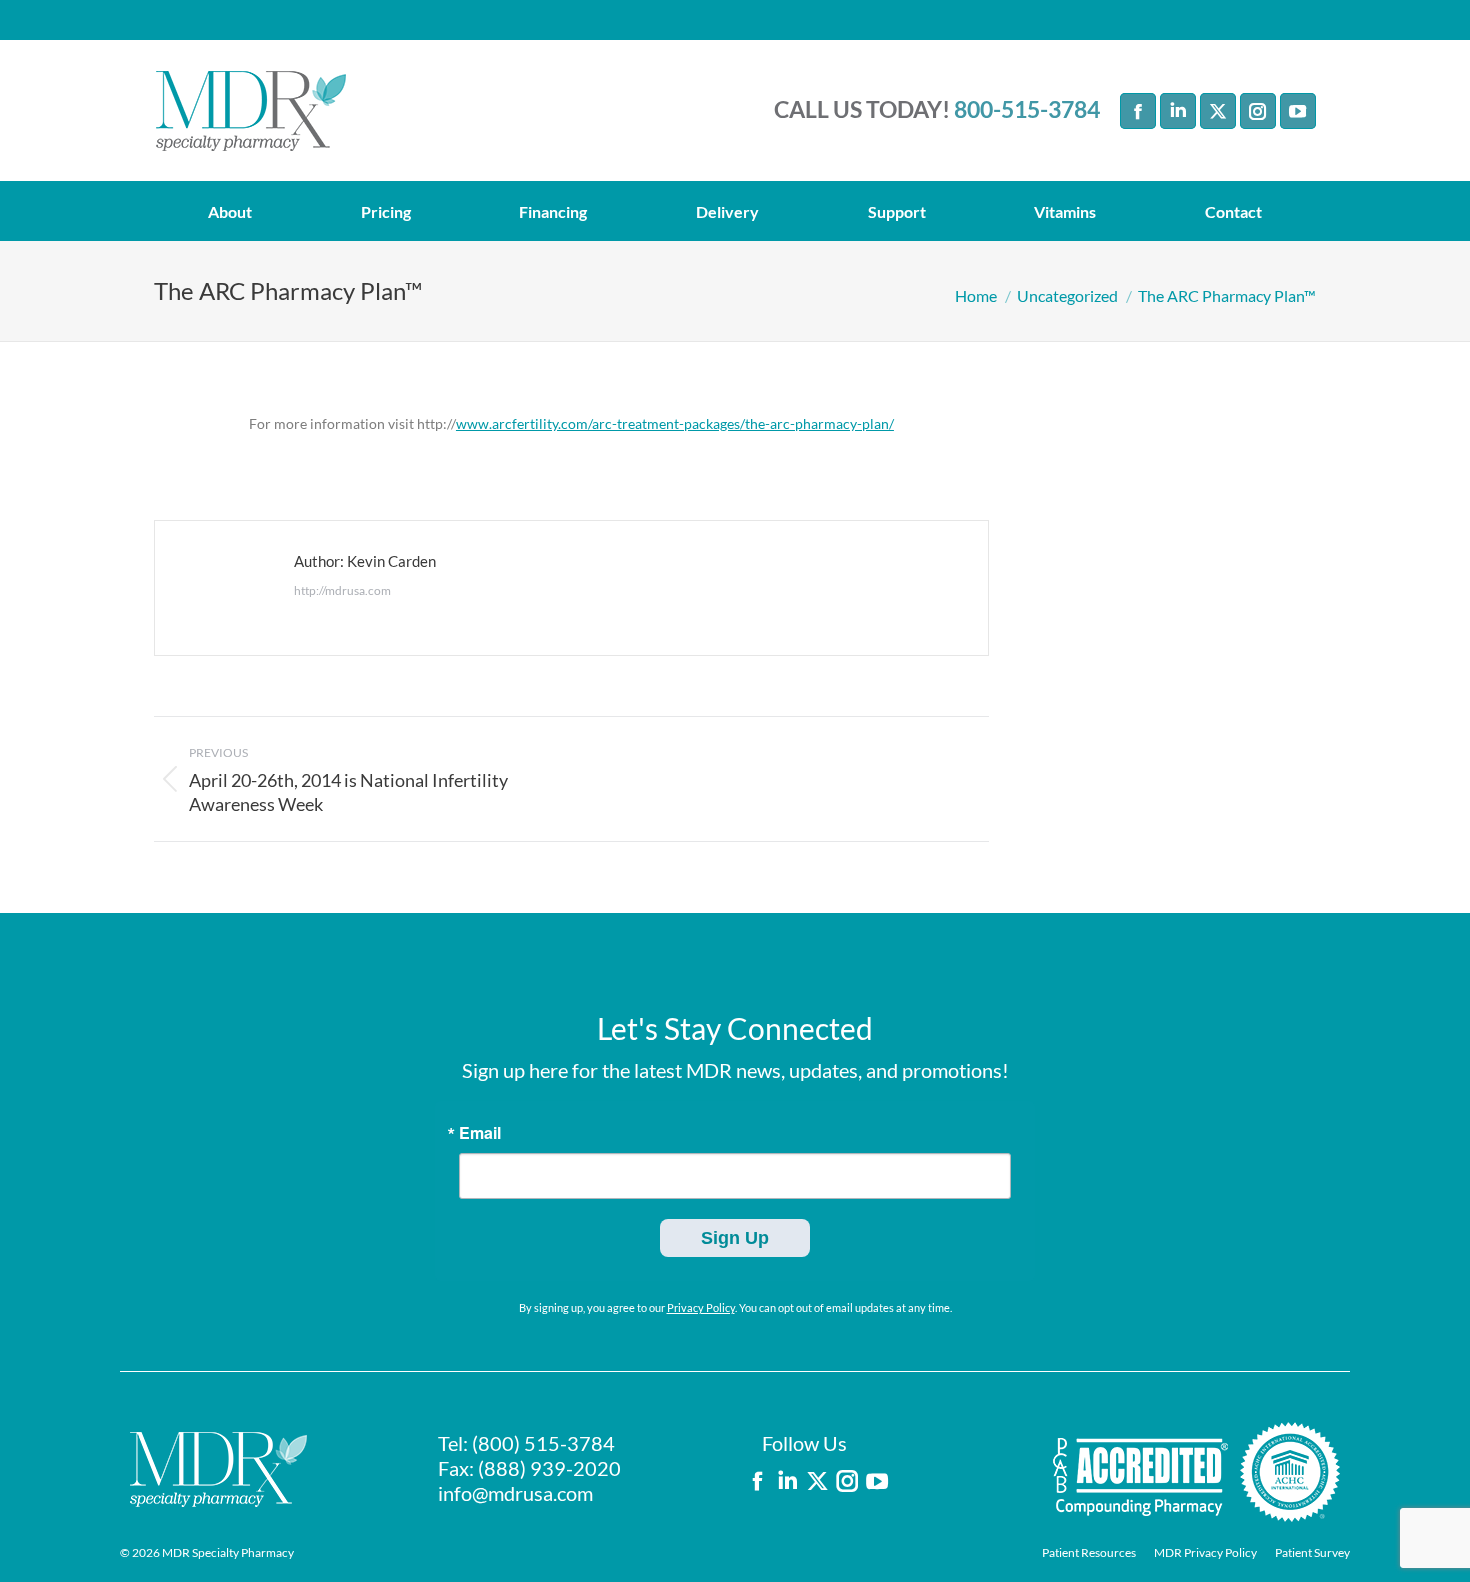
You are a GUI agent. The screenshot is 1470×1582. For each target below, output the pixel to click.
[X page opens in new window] (1218, 111)
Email (480, 1133)
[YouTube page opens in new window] (1298, 111)
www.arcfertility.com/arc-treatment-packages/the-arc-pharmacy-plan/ (675, 423)
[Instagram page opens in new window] (1258, 111)
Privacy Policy (701, 1307)
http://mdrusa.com (342, 590)
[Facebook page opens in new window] (1138, 111)
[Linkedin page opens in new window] (1178, 111)
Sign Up (735, 1238)
